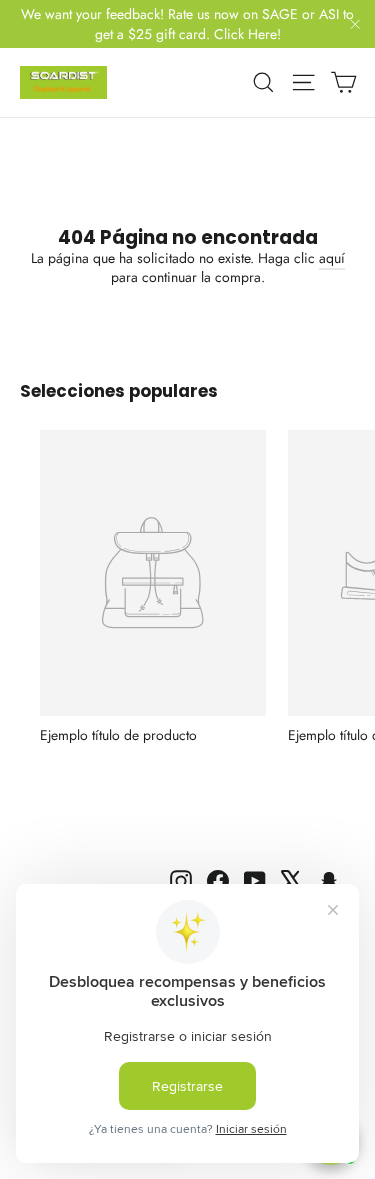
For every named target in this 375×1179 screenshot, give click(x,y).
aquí (332, 258)
